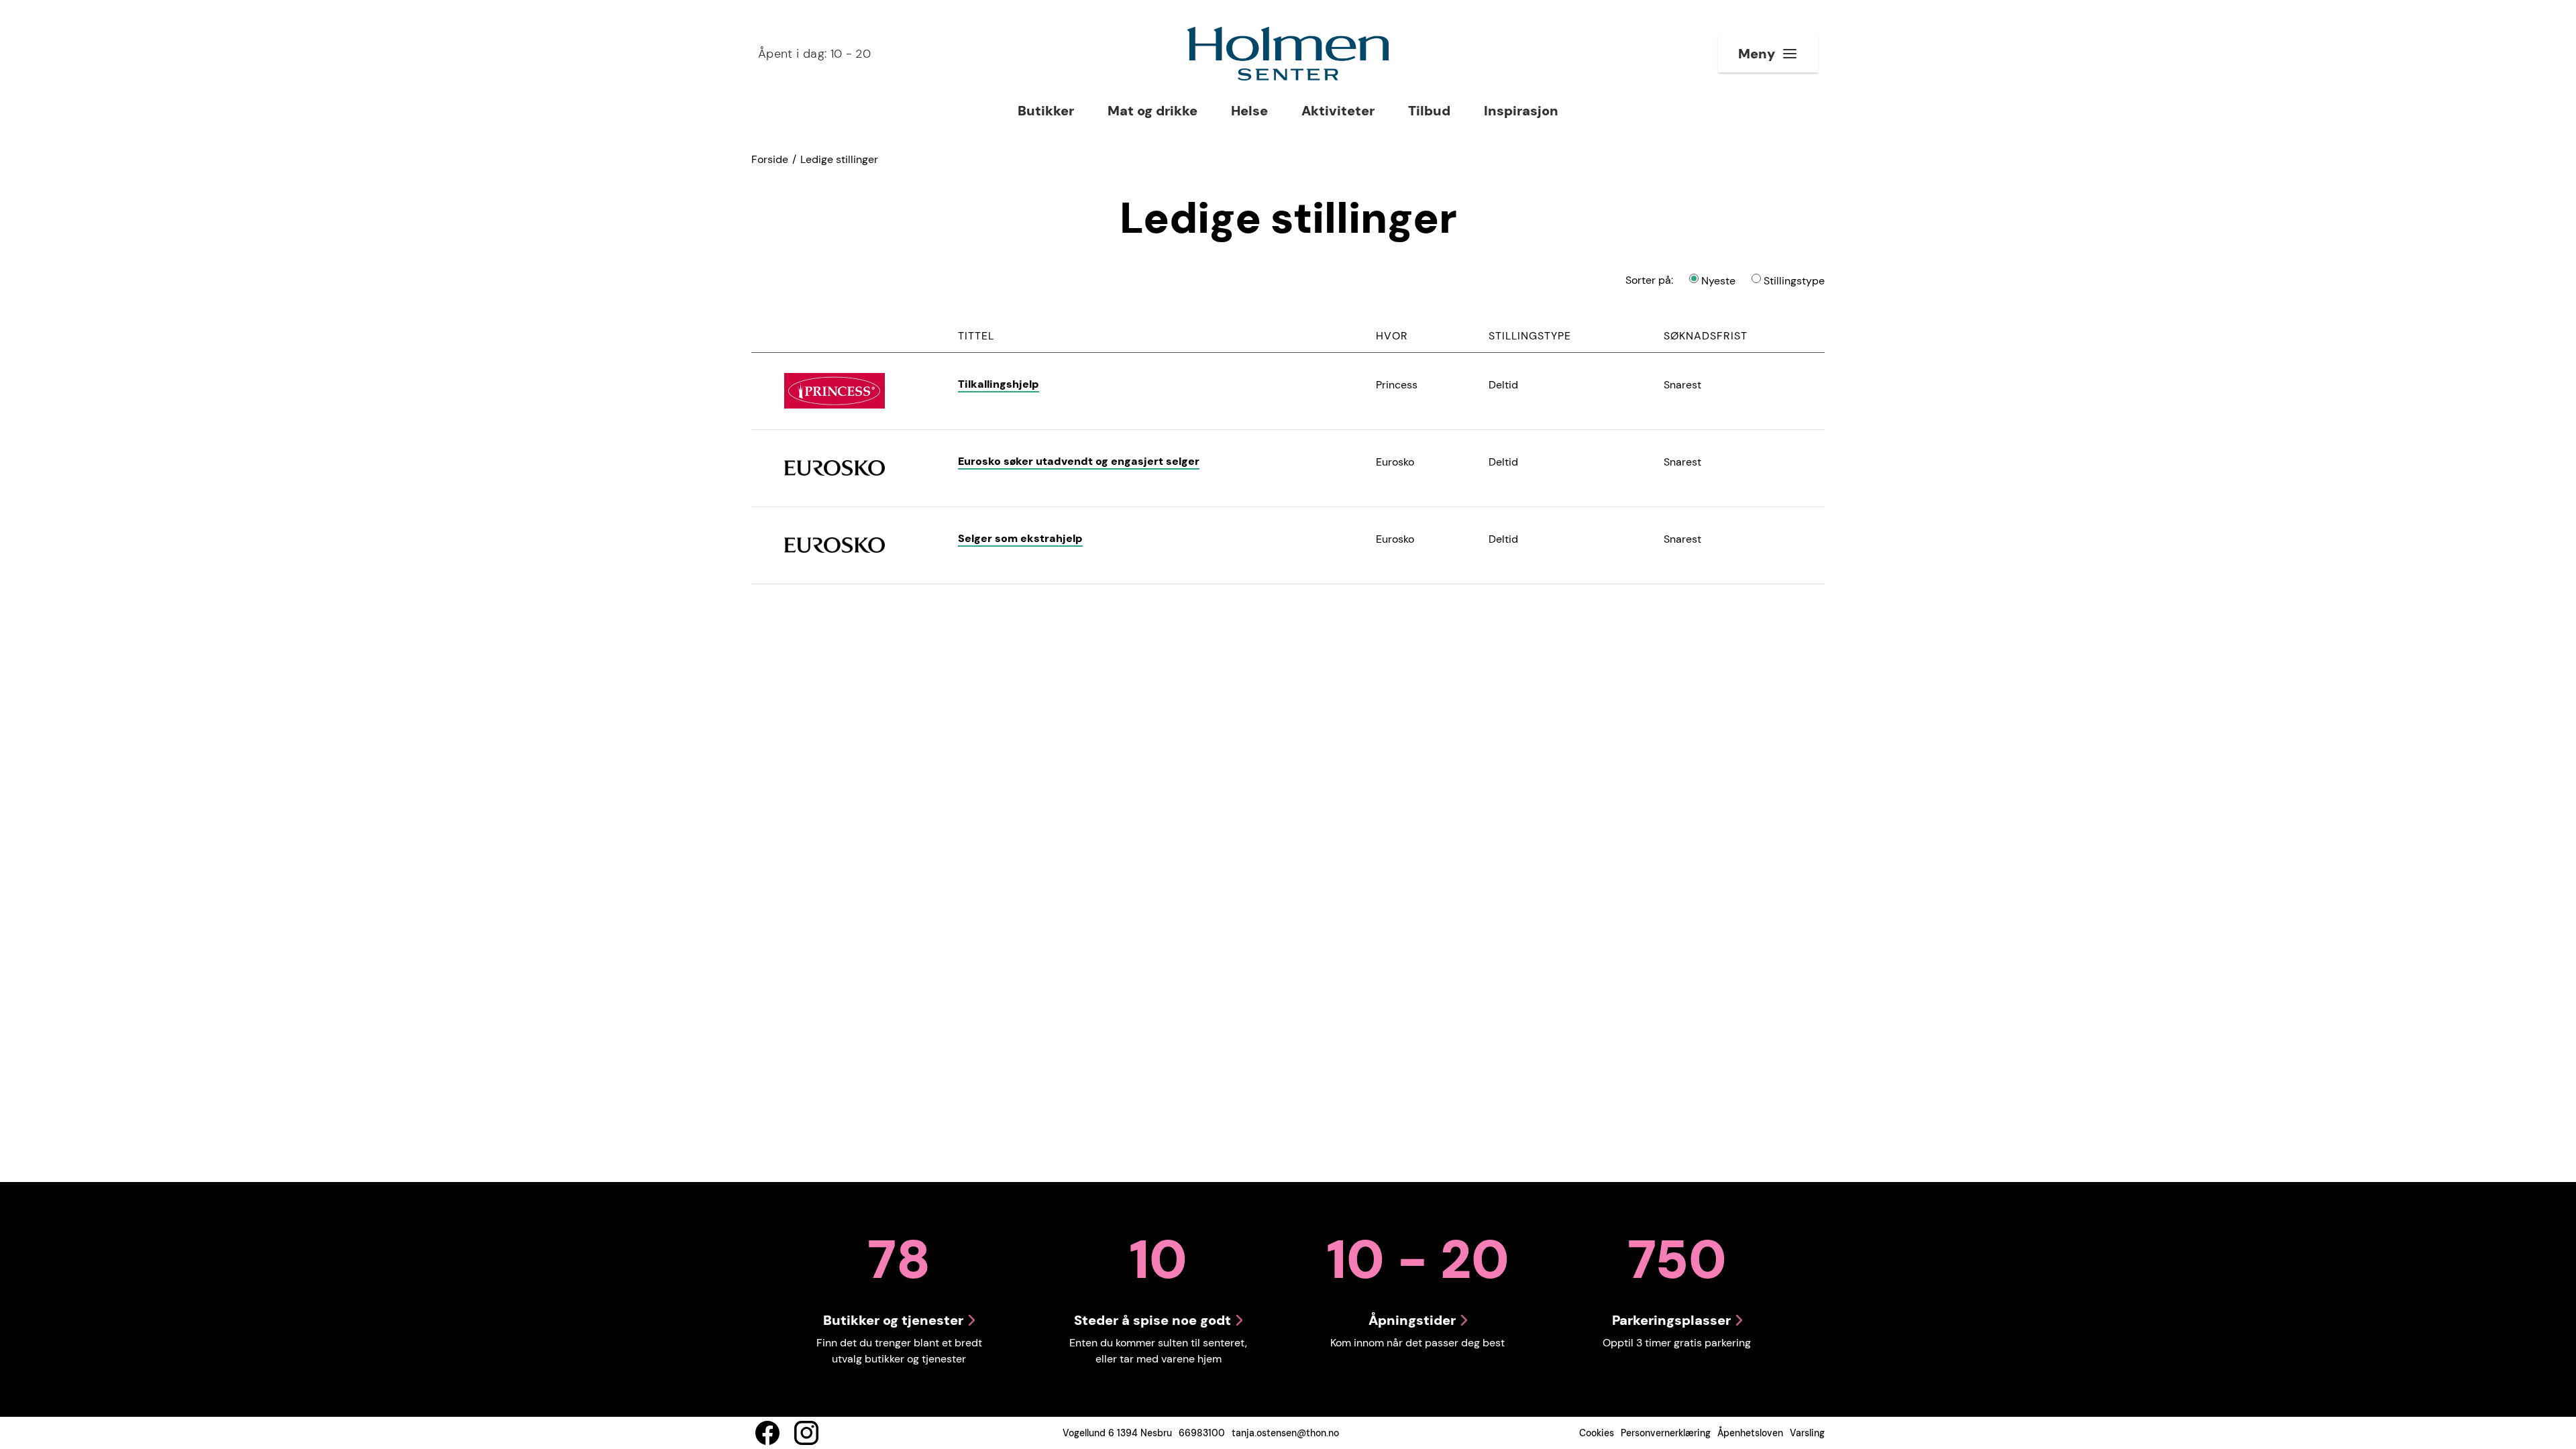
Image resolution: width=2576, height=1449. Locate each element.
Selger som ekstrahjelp (1020, 538)
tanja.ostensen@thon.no (1285, 1433)
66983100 (1202, 1433)
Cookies (1597, 1433)
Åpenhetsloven (1750, 1433)
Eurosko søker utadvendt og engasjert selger (1079, 461)
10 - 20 (814, 54)
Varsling (1807, 1433)
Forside (770, 159)
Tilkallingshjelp (999, 384)
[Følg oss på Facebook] (767, 1433)
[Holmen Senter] (1288, 54)
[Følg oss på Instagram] (806, 1433)
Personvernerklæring (1666, 1433)
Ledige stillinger (839, 159)
